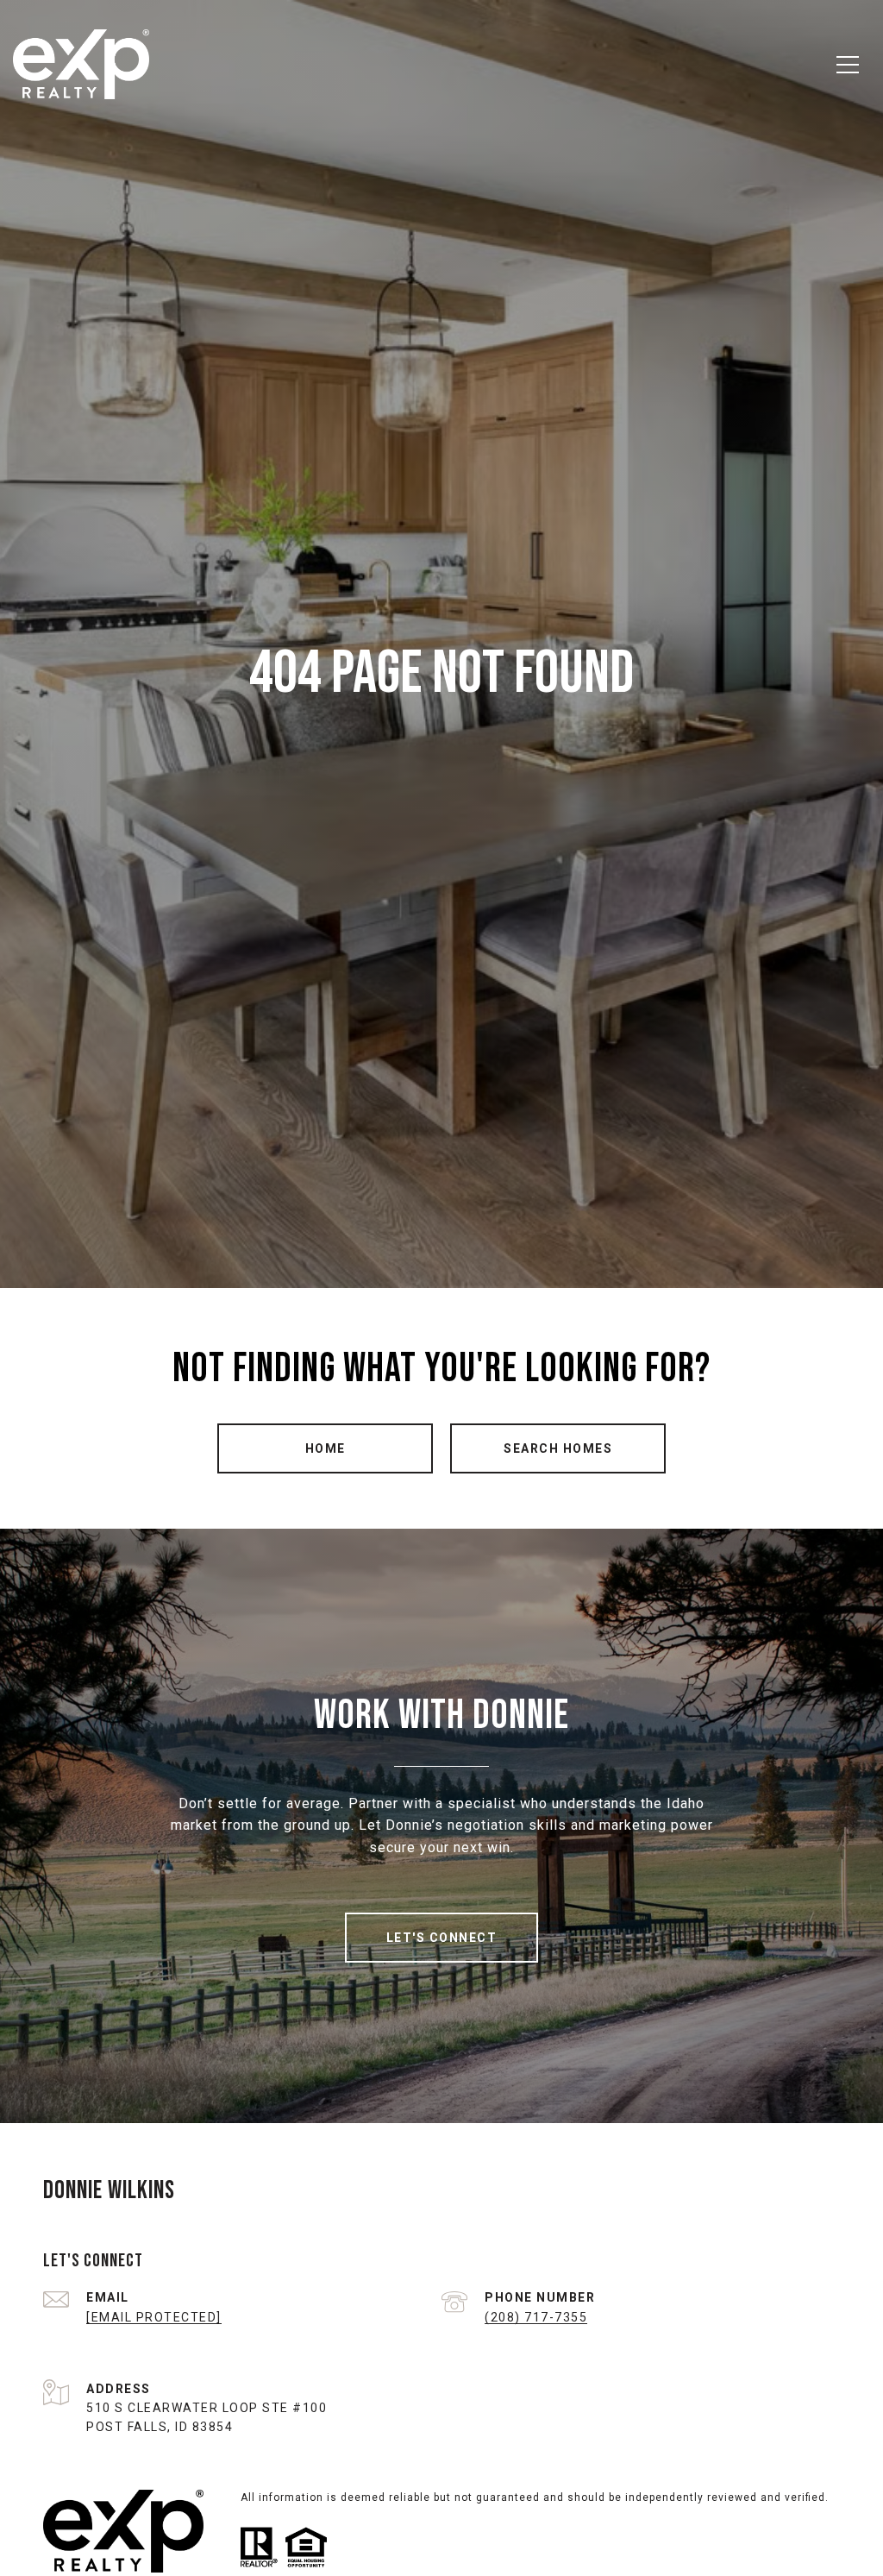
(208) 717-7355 (536, 2317)
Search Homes (558, 1448)
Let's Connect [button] (442, 1938)
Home (326, 1448)
